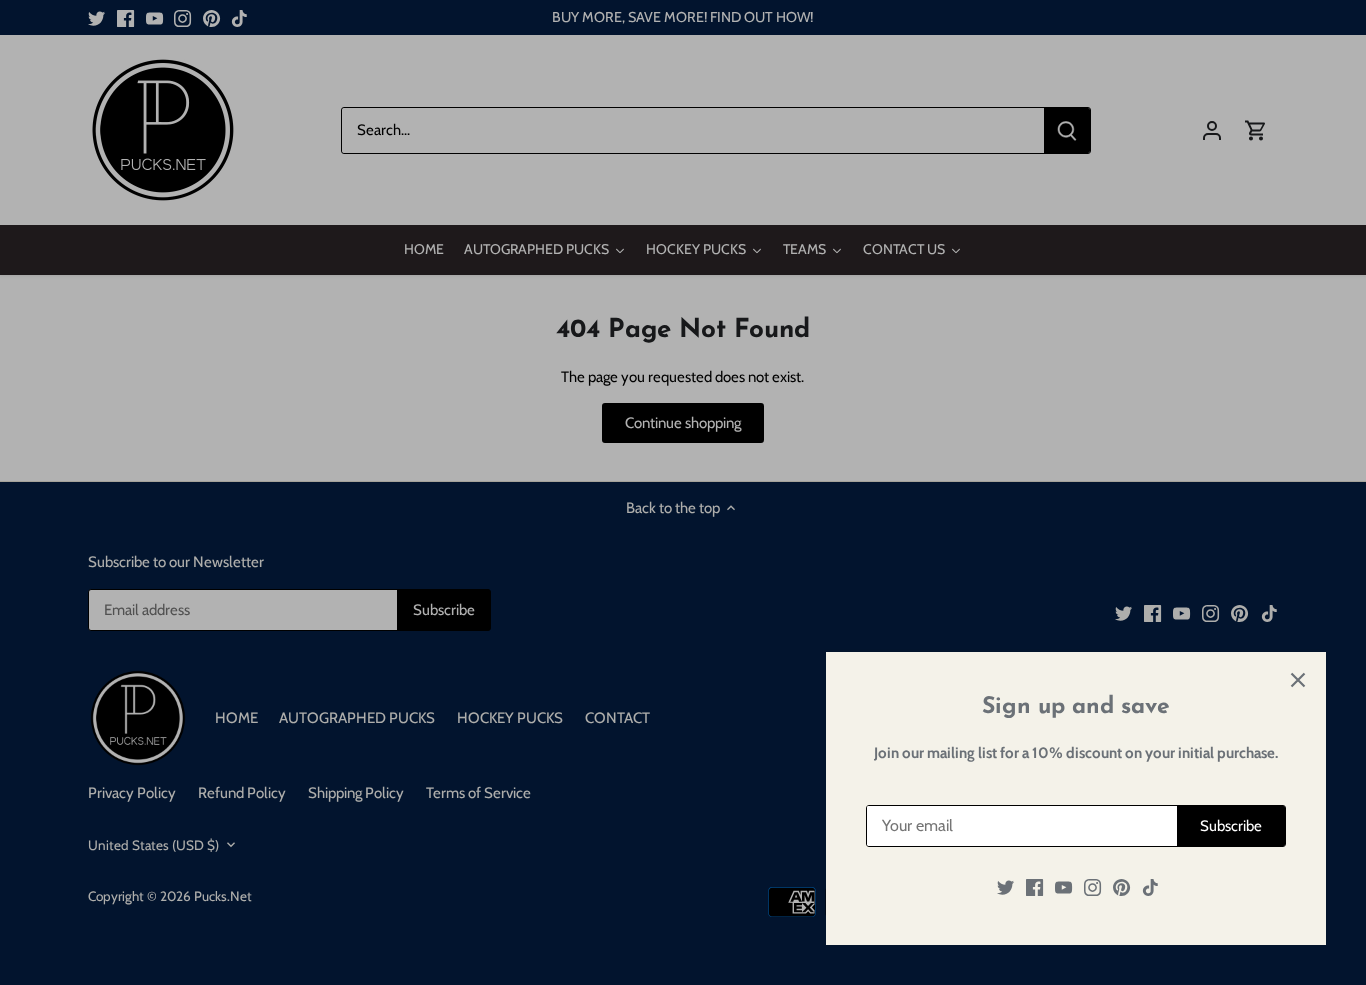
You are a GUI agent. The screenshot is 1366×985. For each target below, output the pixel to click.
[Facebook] (1034, 887)
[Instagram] (1092, 887)
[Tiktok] (1150, 887)
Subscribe (1231, 826)
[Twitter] (1005, 887)
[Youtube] (1063, 887)
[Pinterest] (1121, 887)
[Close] (1298, 680)
